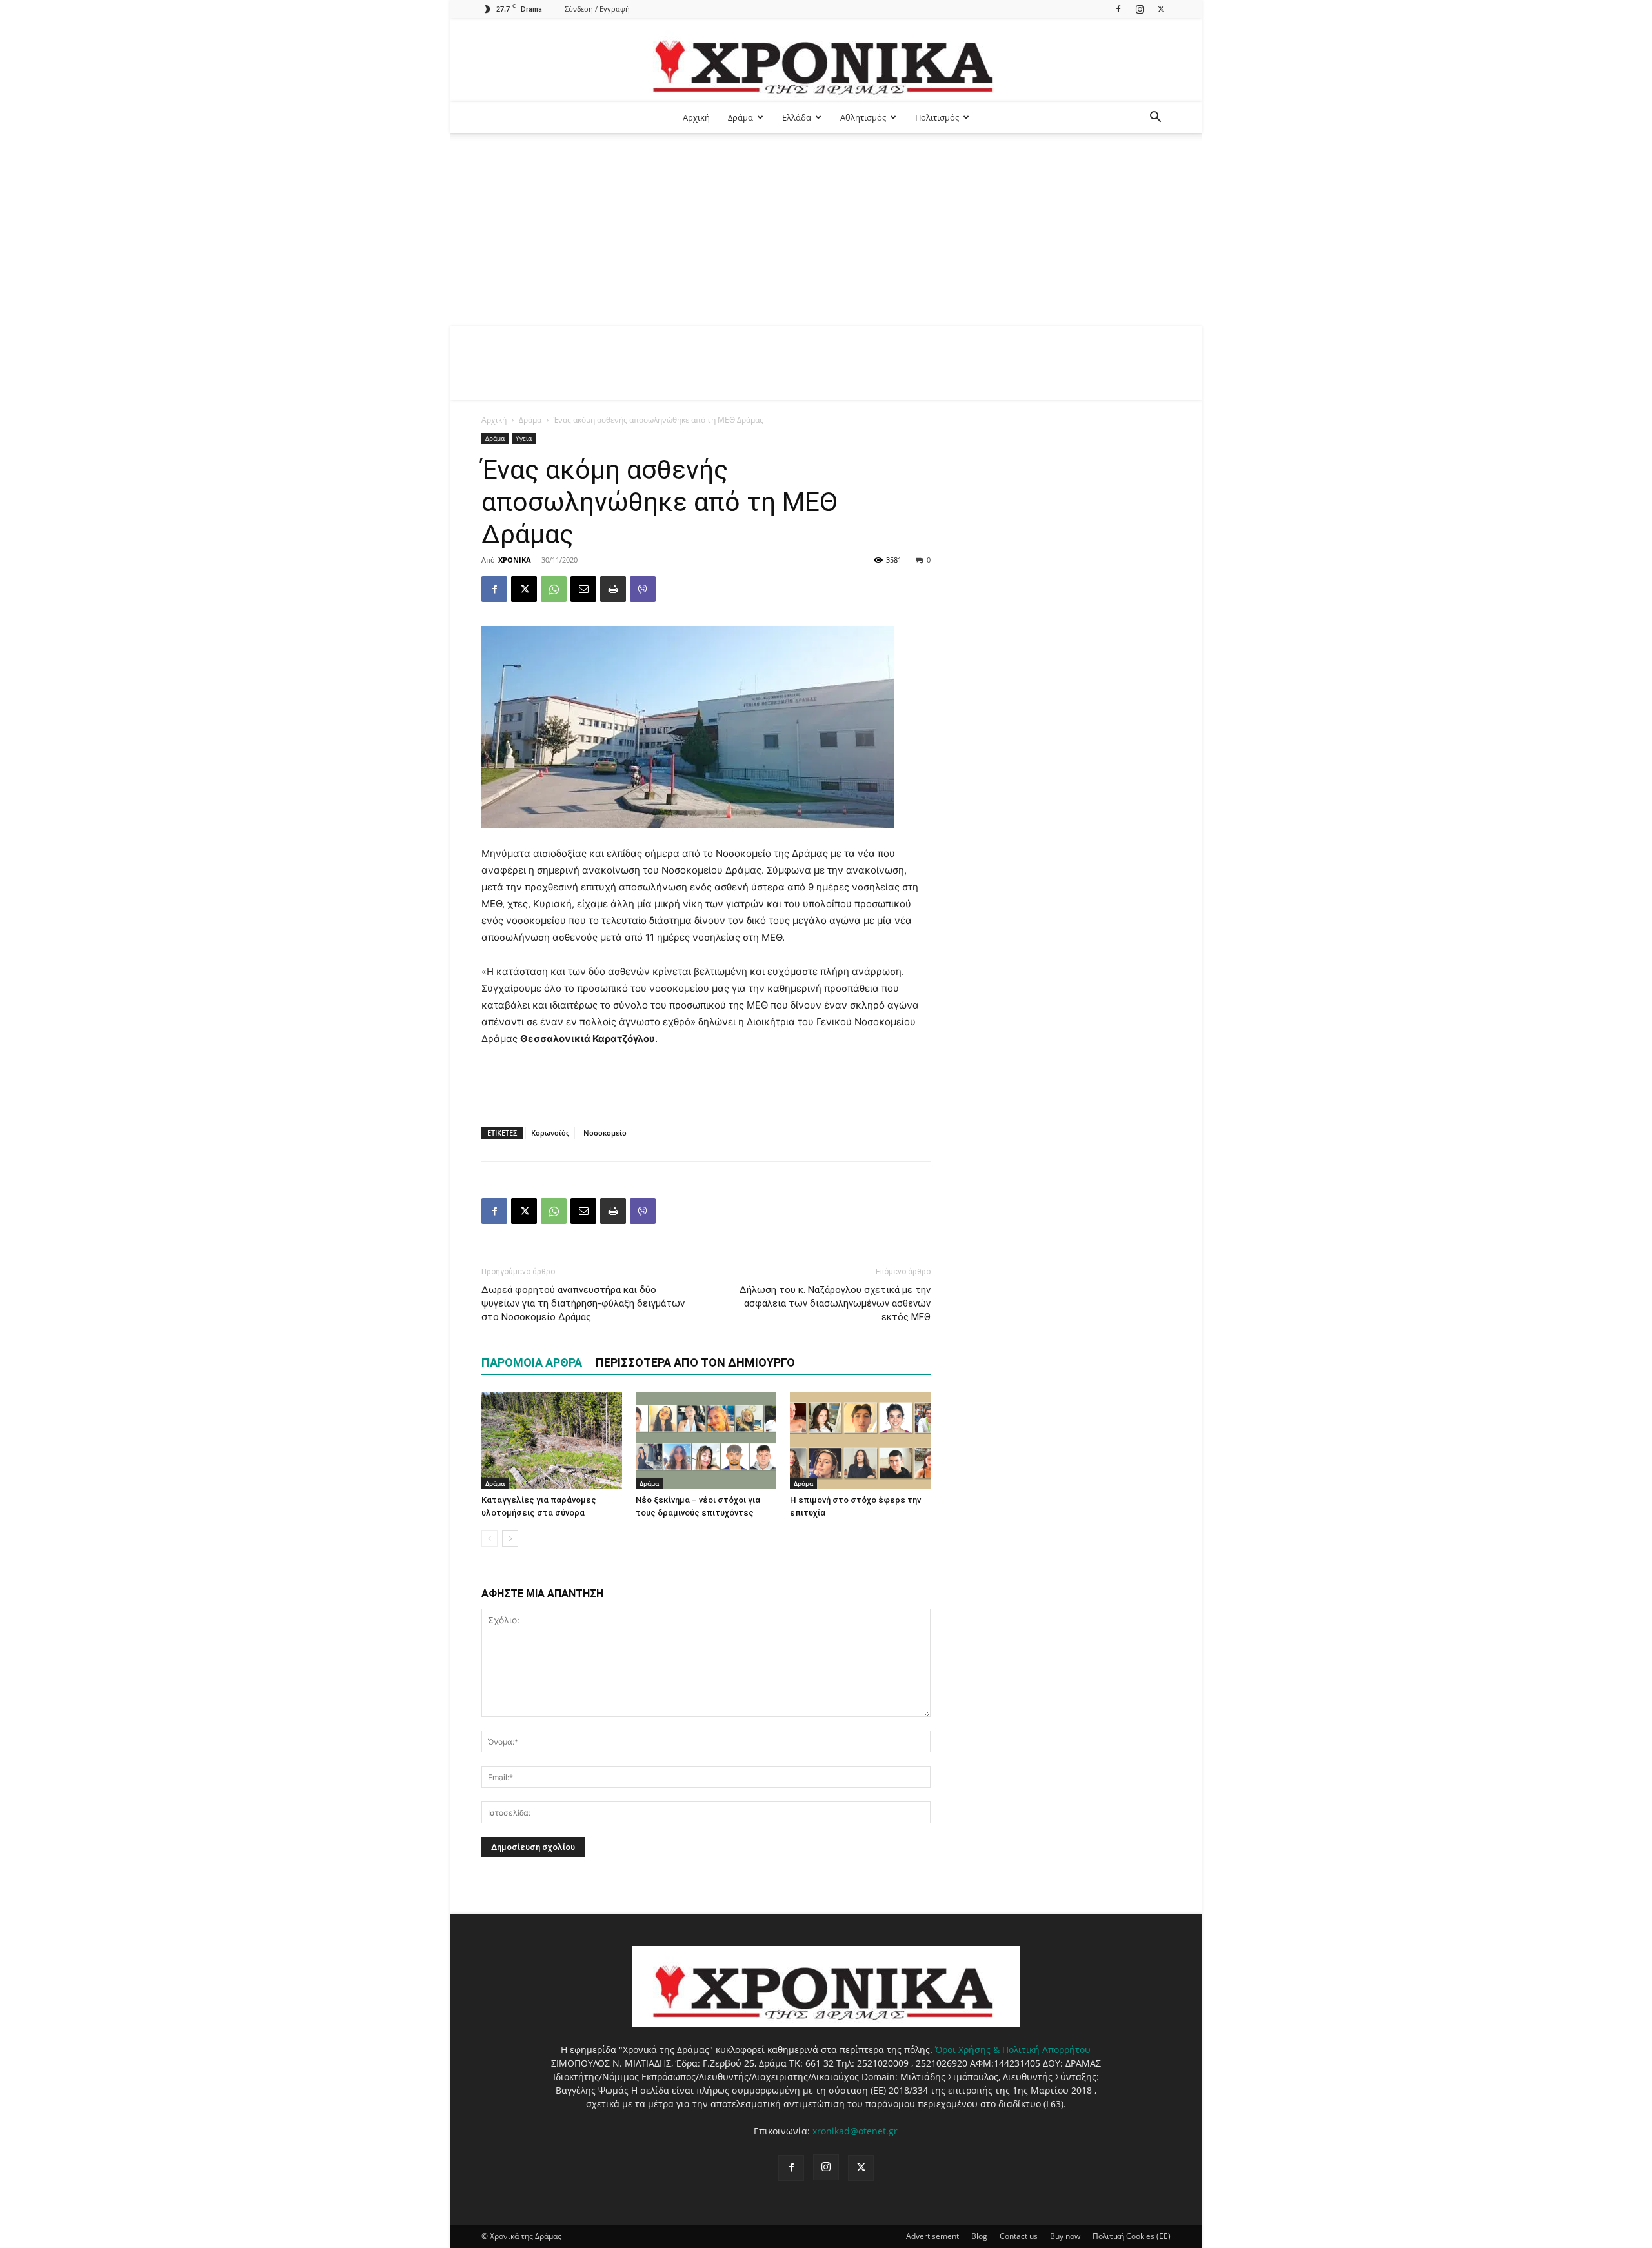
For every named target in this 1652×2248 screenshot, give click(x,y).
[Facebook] (1118, 9)
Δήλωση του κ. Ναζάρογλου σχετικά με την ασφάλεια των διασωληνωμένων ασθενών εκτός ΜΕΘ (835, 1303)
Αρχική (696, 117)
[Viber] (643, 589)
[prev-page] (489, 1539)
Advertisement (932, 2236)
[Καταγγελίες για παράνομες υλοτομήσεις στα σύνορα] (552, 1441)
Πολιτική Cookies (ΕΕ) (1132, 2236)
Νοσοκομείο (605, 1133)
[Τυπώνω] (613, 589)
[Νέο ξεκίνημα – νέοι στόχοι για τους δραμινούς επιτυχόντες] (706, 1441)
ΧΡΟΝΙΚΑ (515, 560)
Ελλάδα (797, 117)
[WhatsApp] (554, 589)
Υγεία (524, 438)
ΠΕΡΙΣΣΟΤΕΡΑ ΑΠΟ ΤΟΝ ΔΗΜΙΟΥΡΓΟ (695, 1362)
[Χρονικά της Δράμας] (826, 61)
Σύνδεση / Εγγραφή (597, 9)
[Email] (583, 589)
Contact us (1019, 2236)
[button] (1155, 118)
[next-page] (510, 1539)
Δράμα (740, 117)
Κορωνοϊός (550, 1133)
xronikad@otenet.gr (855, 2131)
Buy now (1065, 2236)
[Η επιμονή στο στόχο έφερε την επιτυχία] (860, 1441)
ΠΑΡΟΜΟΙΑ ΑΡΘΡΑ (532, 1362)
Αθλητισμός (863, 117)
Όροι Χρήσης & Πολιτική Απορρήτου (1013, 2050)
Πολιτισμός (937, 117)
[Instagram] (1140, 9)
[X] (1161, 9)
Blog (979, 2236)
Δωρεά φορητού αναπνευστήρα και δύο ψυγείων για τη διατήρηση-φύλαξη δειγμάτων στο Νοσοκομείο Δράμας (583, 1303)
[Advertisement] (826, 230)
